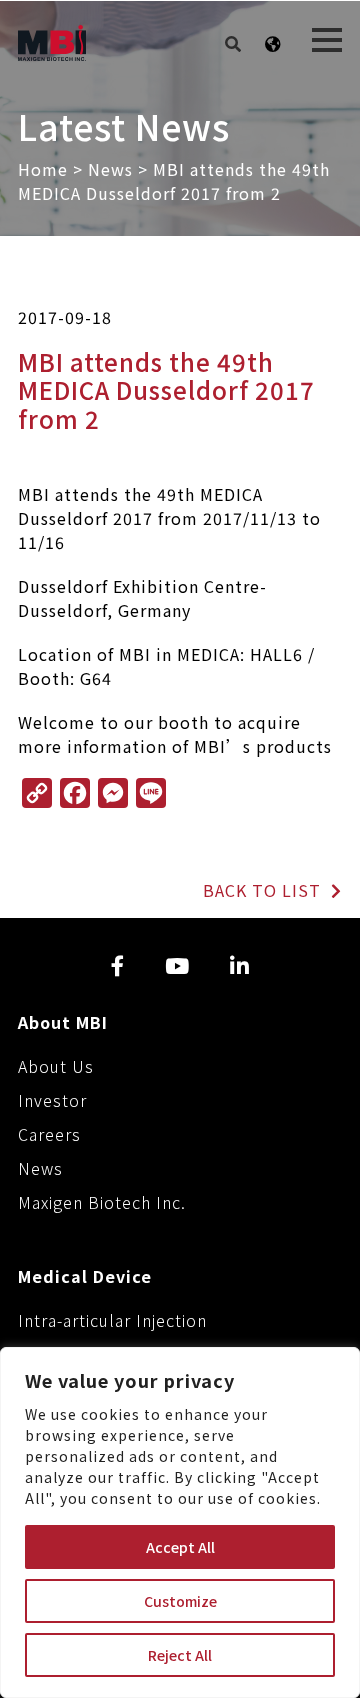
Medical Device (85, 1276)
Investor (52, 1100)
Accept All (180, 1547)
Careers (49, 1134)
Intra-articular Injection (112, 1320)
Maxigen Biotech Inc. (102, 1202)
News (110, 169)
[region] (180, 1522)
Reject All (180, 1655)
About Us (56, 1066)
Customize (180, 1601)
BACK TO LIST (264, 890)
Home (43, 169)
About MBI (63, 1022)
